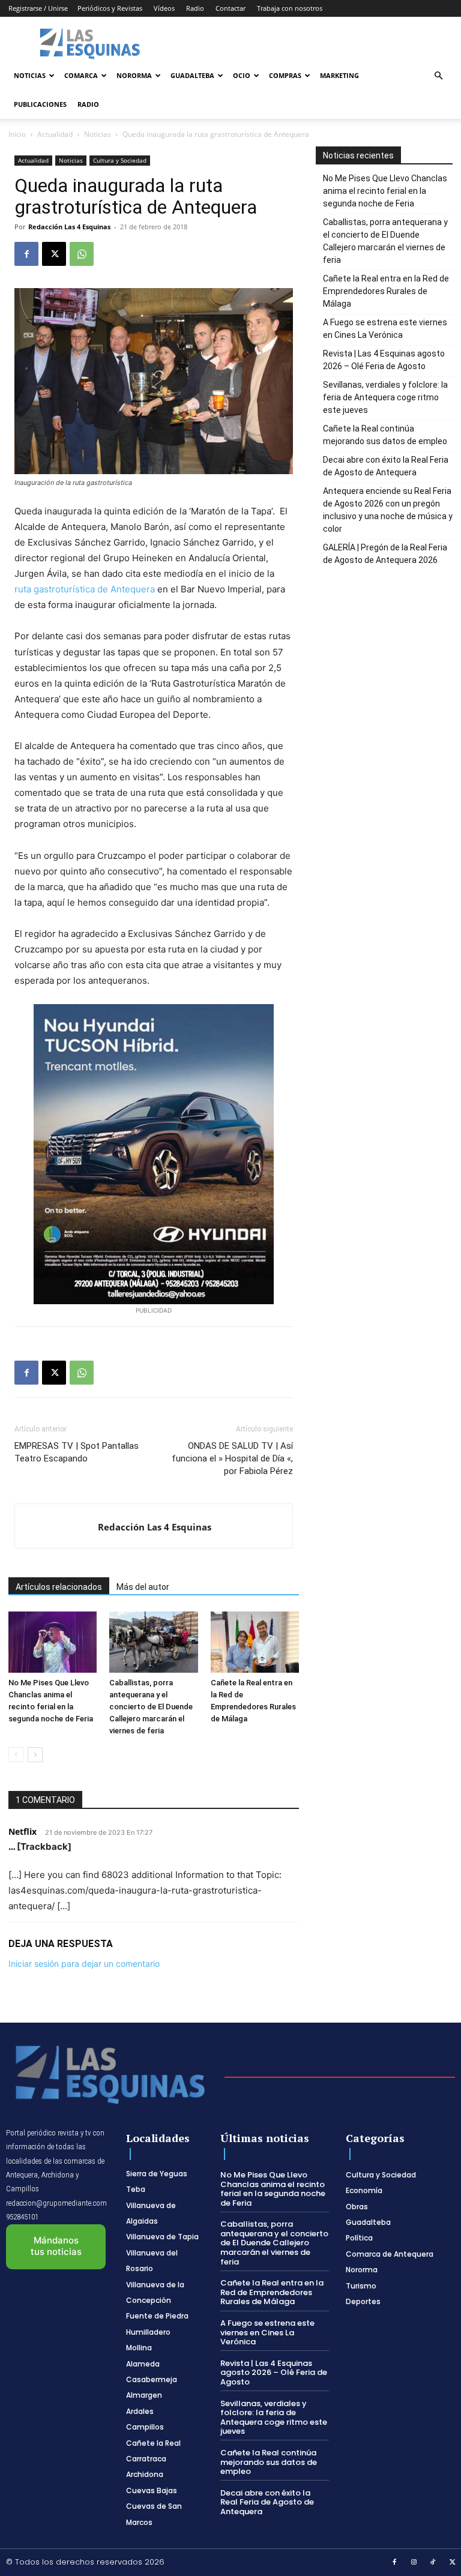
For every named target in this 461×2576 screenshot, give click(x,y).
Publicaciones (40, 104)
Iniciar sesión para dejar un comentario (84, 1964)
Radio (195, 8)
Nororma (134, 75)
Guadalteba (192, 75)
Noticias (30, 75)
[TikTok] (433, 2563)
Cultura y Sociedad (120, 160)
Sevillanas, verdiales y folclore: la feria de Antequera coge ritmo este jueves (385, 397)
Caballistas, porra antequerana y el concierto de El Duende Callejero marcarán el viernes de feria (151, 1707)
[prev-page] (16, 1755)
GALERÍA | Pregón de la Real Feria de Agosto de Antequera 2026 (385, 554)
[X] (54, 254)
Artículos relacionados (59, 1587)
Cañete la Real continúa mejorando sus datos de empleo (385, 435)
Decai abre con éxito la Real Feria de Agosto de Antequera (386, 466)
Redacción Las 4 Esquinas (69, 227)
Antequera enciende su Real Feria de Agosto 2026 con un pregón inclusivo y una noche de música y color (388, 510)
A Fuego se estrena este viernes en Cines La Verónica (385, 329)
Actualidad (55, 134)
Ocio (242, 75)
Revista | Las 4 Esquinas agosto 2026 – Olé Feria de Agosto (384, 360)
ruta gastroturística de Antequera (85, 589)
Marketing (339, 75)
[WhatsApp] (82, 254)
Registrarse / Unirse (38, 8)
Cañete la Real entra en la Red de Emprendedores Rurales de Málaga (386, 291)
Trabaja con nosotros (290, 8)
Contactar (230, 8)
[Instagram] (414, 2563)
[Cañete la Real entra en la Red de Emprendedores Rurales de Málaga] (255, 1642)
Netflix (23, 1831)
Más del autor (143, 1587)
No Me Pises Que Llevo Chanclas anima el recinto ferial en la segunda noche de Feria (385, 191)
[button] (438, 76)
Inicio (17, 134)
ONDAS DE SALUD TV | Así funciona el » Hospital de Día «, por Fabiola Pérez (232, 1458)
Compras (285, 75)
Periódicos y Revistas (110, 8)
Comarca (81, 75)
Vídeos (164, 8)
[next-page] (35, 1755)
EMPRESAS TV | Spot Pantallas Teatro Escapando (77, 1452)
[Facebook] (26, 254)
